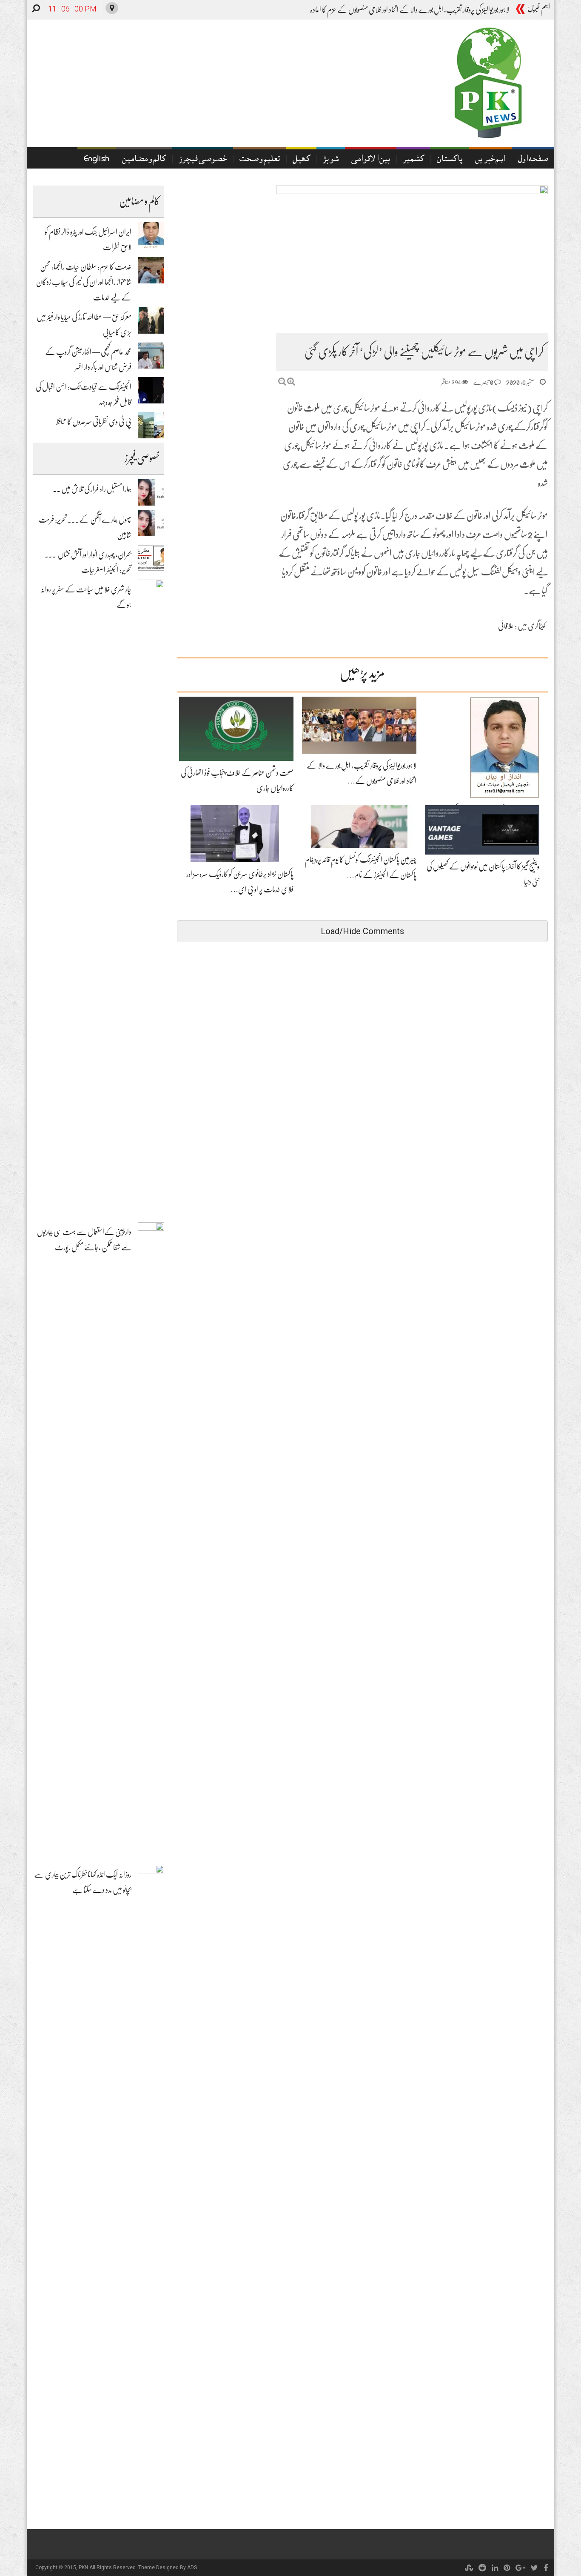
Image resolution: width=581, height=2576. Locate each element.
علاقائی (506, 626)
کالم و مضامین (144, 160)
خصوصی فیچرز (203, 160)
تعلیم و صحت (260, 160)
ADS (192, 2567)
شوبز (331, 160)
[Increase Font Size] (291, 382)
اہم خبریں (490, 160)
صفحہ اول (533, 160)
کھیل (301, 160)
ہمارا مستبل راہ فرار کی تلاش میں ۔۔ (92, 489)
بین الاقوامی (371, 160)
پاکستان (450, 160)
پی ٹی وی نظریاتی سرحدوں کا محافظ (94, 422)
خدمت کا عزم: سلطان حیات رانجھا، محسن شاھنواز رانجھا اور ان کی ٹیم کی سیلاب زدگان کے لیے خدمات (84, 282)
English (97, 160)
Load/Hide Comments (362, 931)
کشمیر (413, 160)
